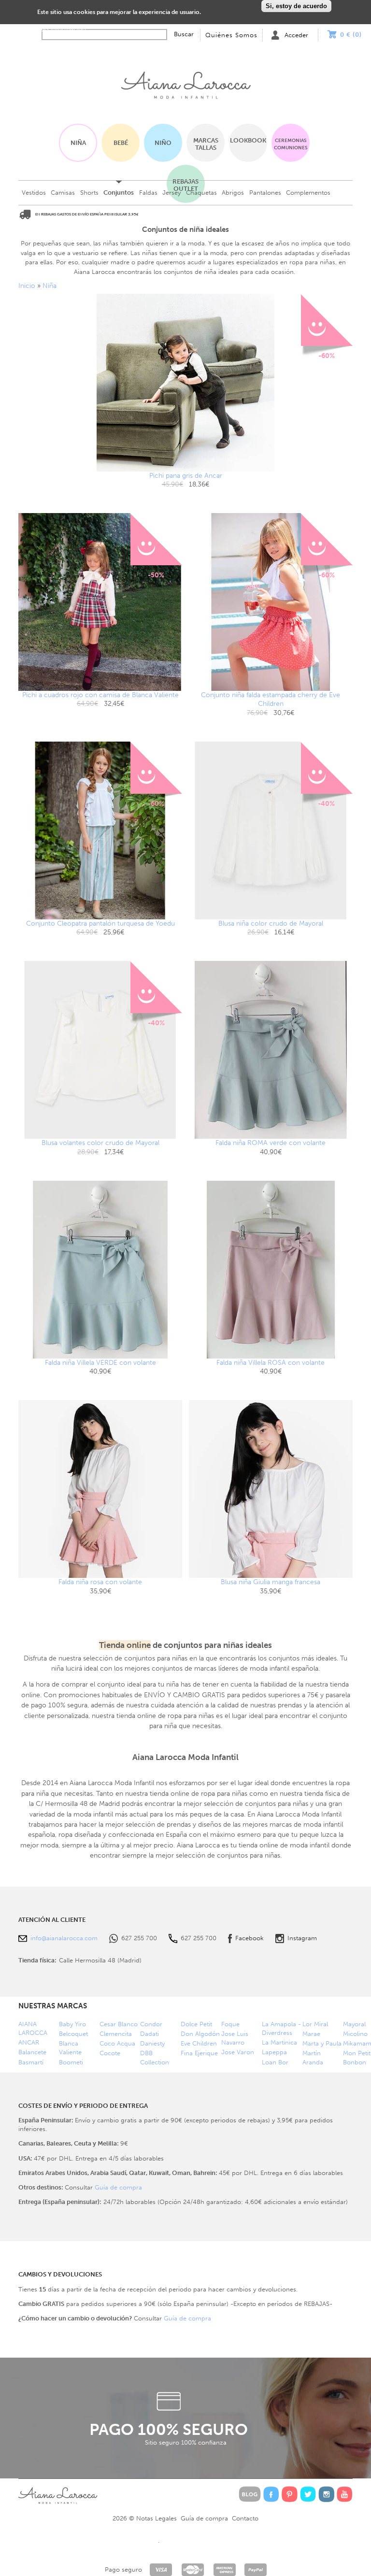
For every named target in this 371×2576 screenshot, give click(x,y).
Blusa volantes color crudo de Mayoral (100, 1143)
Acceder (296, 35)
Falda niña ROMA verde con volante (271, 1143)
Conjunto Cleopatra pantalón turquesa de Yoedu (100, 923)
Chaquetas (201, 193)
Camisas (63, 193)
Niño (163, 143)
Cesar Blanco (119, 2024)
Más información (62, 28)
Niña (78, 143)
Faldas (148, 193)
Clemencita (116, 2034)
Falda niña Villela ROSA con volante (271, 1363)
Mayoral (354, 2024)
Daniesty (152, 2043)
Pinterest (290, 2494)
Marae (311, 2034)
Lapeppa (274, 2052)
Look (248, 140)
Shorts (89, 193)
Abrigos (233, 193)
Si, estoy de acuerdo (296, 6)
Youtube (345, 2494)
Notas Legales (157, 2518)
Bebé (121, 143)
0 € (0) (351, 35)
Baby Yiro (72, 2024)
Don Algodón (200, 2034)
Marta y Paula (322, 2043)
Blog (250, 2494)
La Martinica (279, 2042)
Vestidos (34, 193)
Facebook (250, 1938)
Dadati (150, 2034)
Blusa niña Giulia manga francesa (271, 1582)
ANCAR (29, 2042)
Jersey (171, 193)
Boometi (71, 2062)
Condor (151, 2024)
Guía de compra (118, 2187)
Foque (230, 2024)
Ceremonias (291, 144)
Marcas (206, 144)
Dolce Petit (196, 2024)
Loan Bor (275, 2062)
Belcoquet (73, 2034)
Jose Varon (238, 2052)
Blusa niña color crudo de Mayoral (271, 923)
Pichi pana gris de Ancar (186, 476)
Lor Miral (315, 2024)
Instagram (302, 1938)
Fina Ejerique (199, 2053)
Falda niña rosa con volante (100, 1582)
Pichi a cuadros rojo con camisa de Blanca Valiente (100, 695)
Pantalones (265, 193)
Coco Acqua (117, 2043)
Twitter (308, 2494)
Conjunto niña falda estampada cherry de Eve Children (271, 699)
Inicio (185, 83)
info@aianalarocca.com (64, 1938)
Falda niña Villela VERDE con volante (100, 1363)
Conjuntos (119, 193)
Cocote (110, 2053)
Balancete (32, 2052)
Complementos (308, 193)
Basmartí (31, 2062)
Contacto (245, 2518)
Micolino (355, 2034)
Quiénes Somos (231, 35)
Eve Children (199, 2043)
